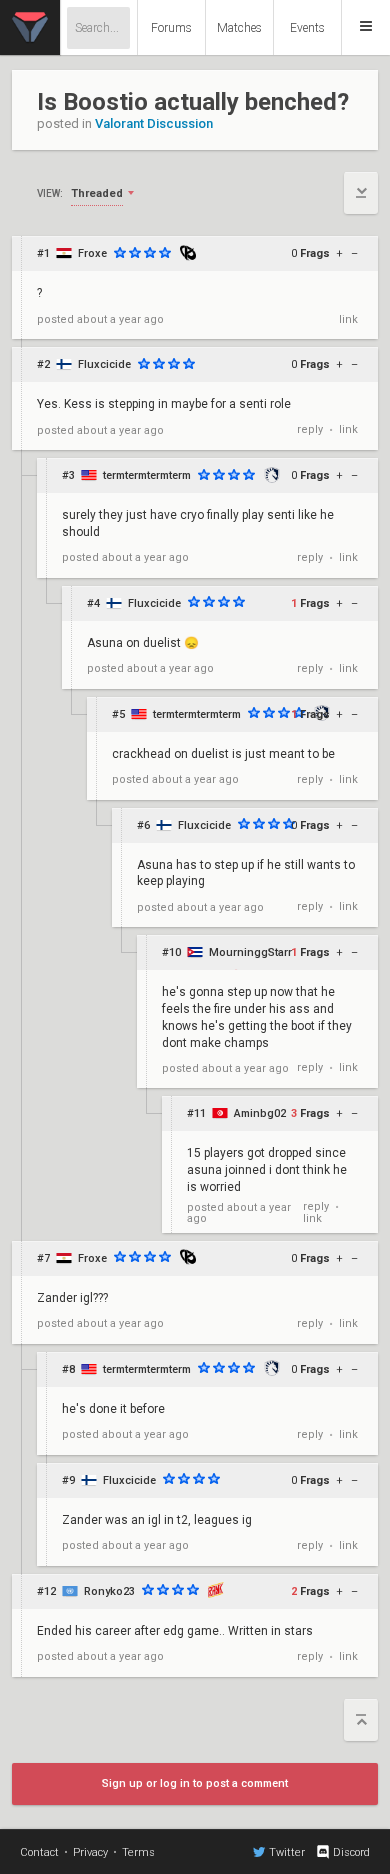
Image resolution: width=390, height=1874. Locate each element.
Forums (171, 28)
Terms (138, 1852)
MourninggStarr (250, 952)
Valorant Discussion (154, 123)
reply (310, 429)
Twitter (287, 1852)
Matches (239, 28)
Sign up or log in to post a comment (195, 1783)
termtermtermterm (147, 475)
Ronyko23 (109, 1591)
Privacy (90, 1852)
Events (307, 28)
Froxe (92, 253)
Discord (351, 1852)
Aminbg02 (260, 1113)
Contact (39, 1852)
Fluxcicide (104, 364)
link (348, 319)
